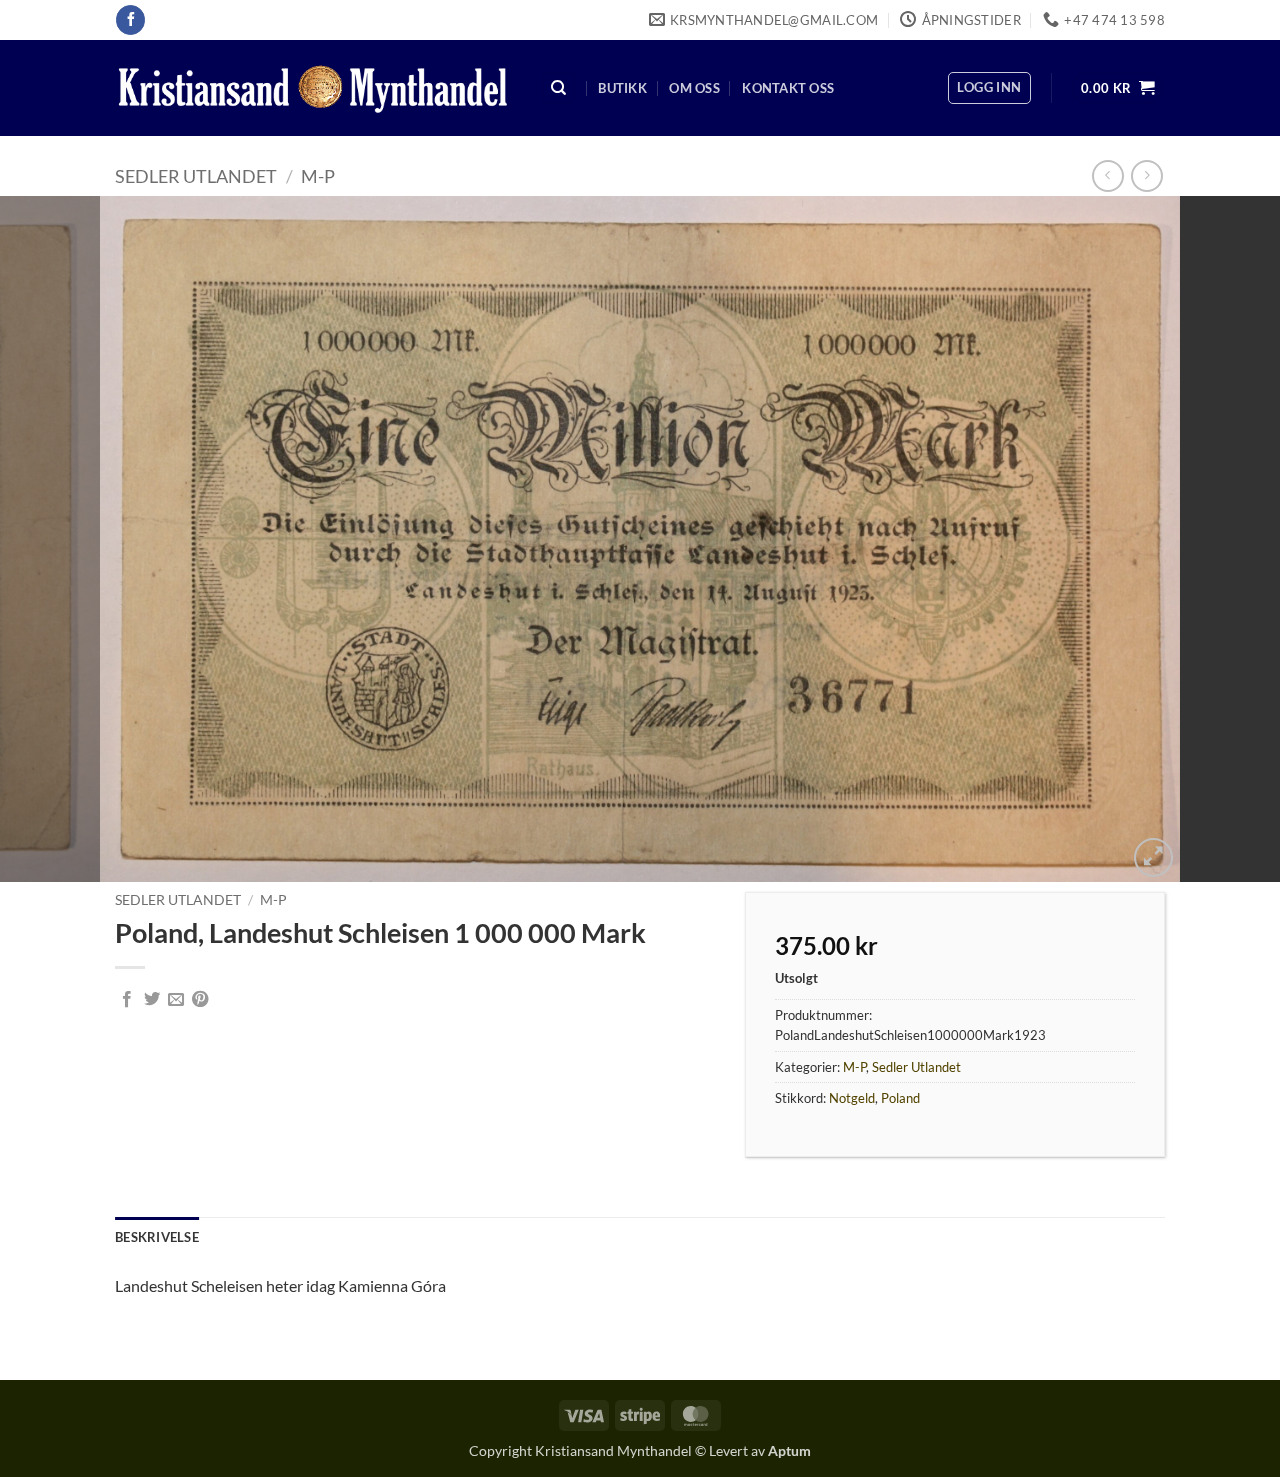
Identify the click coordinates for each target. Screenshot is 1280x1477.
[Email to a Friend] (176, 1000)
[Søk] (559, 88)
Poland (900, 1098)
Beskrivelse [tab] (157, 1237)
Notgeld (852, 1098)
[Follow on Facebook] (130, 20)
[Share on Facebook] (127, 1000)
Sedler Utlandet (196, 176)
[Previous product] (1146, 175)
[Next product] (1107, 175)
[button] (989, 88)
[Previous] (51, 538)
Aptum (789, 1450)
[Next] (1229, 538)
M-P (318, 176)
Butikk (622, 88)
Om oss (694, 88)
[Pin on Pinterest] (200, 1000)
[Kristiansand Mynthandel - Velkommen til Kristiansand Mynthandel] (313, 88)
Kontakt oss (788, 88)
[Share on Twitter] (152, 1000)
